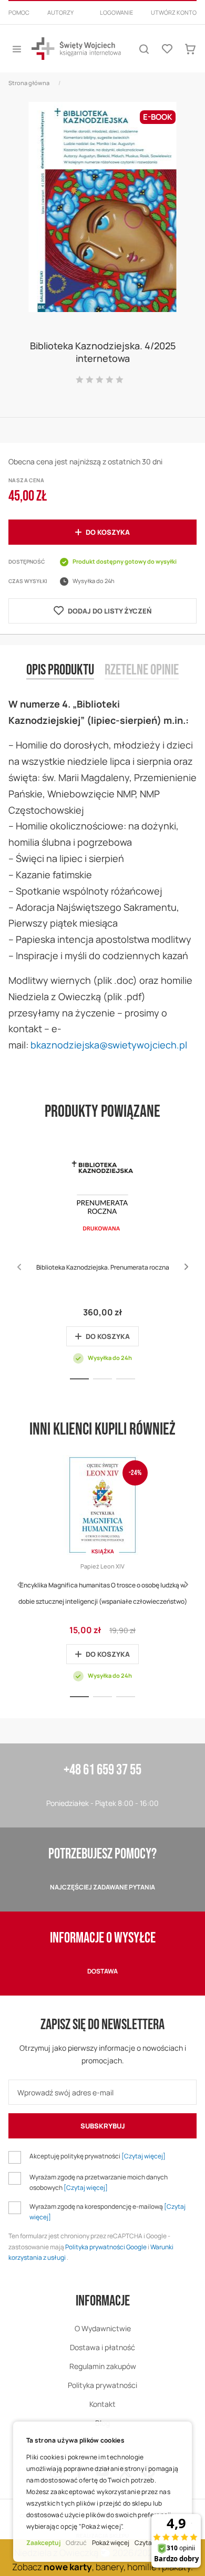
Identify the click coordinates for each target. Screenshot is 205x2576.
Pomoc (19, 12)
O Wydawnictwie (103, 2328)
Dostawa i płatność (102, 2347)
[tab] (60, 679)
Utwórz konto (174, 12)
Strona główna (29, 83)
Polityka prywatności (102, 2385)
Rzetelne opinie (142, 670)
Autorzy (60, 12)
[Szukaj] (144, 49)
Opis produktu (60, 670)
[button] (186, 1267)
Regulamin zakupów (103, 2366)
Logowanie (116, 12)
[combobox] (102, 25)
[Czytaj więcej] (143, 2156)
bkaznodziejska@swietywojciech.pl (109, 1045)
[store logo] (76, 49)
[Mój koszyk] (190, 49)
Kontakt (102, 2404)
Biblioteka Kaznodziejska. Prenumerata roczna (103, 1267)
